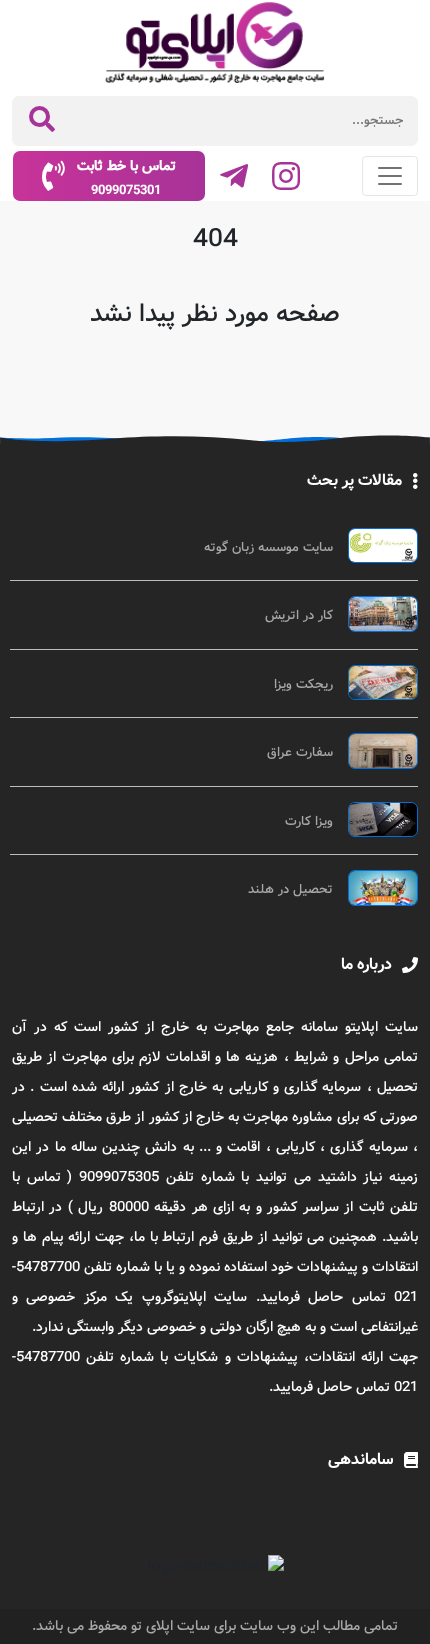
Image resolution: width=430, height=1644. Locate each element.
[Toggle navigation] (390, 176)
